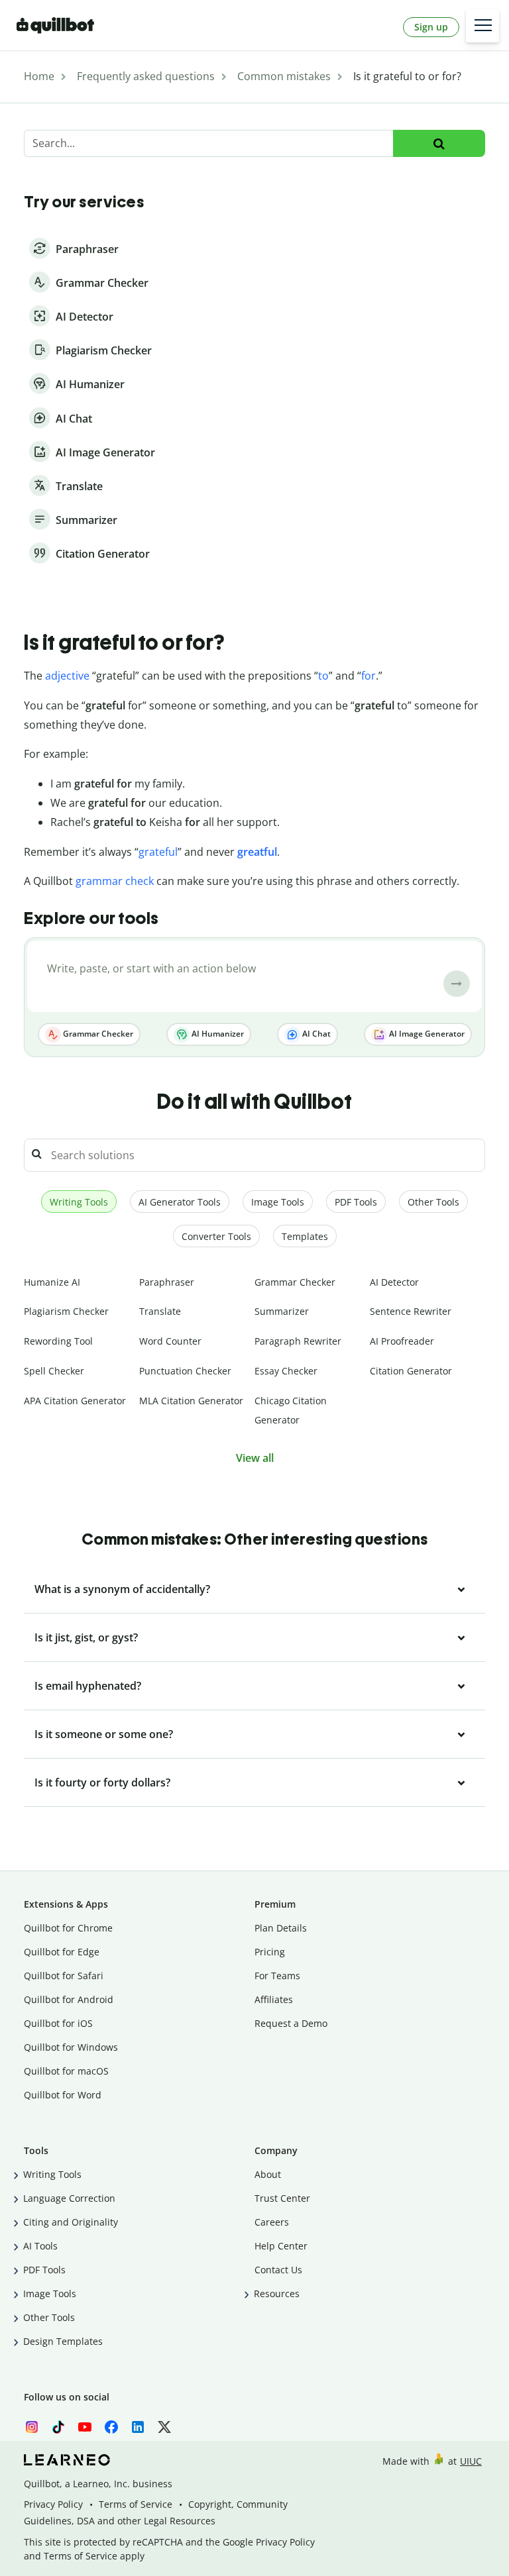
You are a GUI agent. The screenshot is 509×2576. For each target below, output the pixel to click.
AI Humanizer (217, 1034)
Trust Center (282, 2198)
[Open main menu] (482, 26)
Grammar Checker (97, 1034)
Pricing (270, 1952)
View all (255, 1458)
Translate (160, 1311)
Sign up (431, 27)
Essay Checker (286, 1371)
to (323, 676)
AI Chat (315, 1034)
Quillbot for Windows (71, 2047)
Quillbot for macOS (66, 2071)
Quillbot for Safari (64, 1976)
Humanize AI (52, 1282)
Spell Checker (54, 1371)
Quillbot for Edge (62, 1952)
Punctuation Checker (185, 1371)
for (368, 676)
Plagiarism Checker (66, 1311)
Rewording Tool (58, 1341)
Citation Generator (411, 1371)
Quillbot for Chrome (68, 1928)
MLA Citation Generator (191, 1401)
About (268, 2174)
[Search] (439, 143)
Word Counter (170, 1341)
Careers (272, 2222)
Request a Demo (291, 2023)
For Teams (277, 1976)
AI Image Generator (426, 1034)
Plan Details (281, 1928)
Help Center (281, 2246)
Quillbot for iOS (58, 2023)
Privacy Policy (53, 2504)
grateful (158, 852)
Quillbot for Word (63, 2095)
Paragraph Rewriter (298, 1341)
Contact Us (278, 2270)
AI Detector (394, 1282)
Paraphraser (167, 1282)
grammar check (115, 881)
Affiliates (274, 1999)
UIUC (471, 2461)
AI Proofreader (402, 1341)
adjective (67, 676)
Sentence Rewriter (411, 1311)
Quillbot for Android (69, 1999)
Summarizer (282, 1311)
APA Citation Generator (75, 1401)
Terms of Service (136, 2504)
